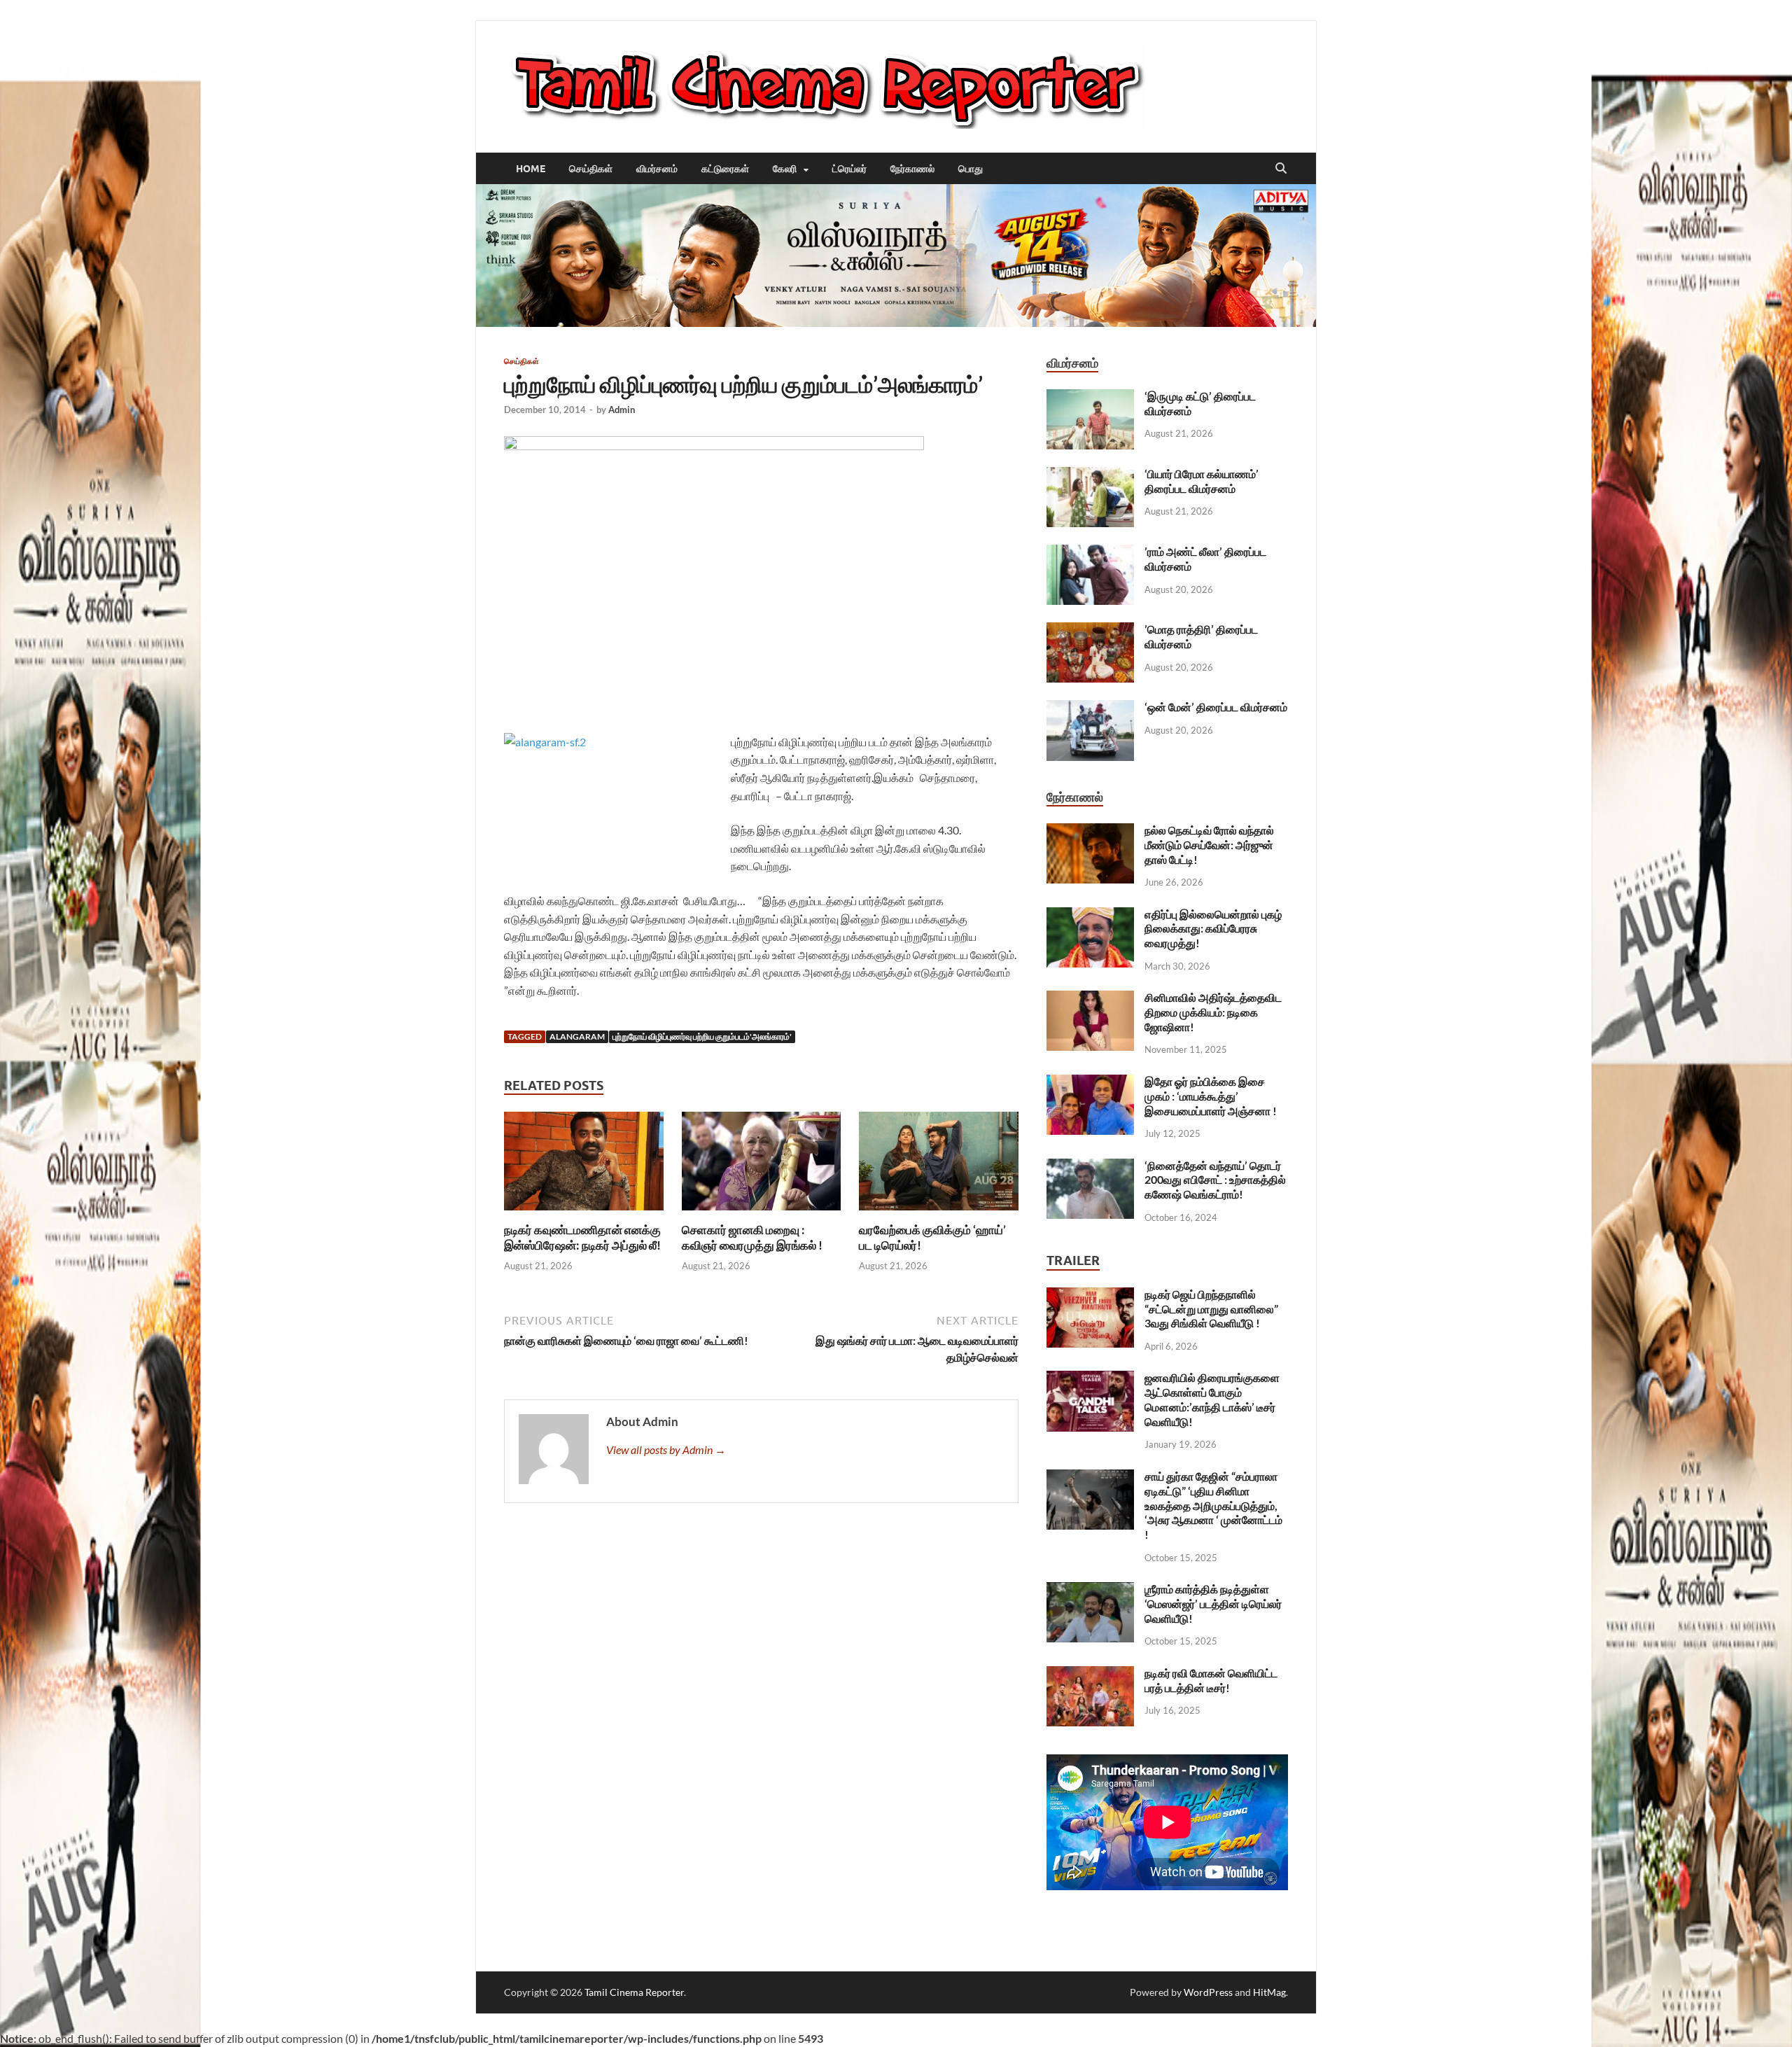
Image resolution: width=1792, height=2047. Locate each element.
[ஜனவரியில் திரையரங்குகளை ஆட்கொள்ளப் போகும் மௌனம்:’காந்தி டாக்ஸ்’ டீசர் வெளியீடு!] (1090, 1379)
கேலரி (785, 169)
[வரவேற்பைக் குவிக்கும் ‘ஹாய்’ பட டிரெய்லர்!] (939, 1165)
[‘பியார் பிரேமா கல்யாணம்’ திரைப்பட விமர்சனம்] (1090, 475)
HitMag (1269, 1992)
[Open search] (1281, 169)
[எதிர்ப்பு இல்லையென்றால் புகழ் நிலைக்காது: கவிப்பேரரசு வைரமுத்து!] (1090, 915)
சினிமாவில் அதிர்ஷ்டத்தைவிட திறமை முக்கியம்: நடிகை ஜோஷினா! (1213, 1012)
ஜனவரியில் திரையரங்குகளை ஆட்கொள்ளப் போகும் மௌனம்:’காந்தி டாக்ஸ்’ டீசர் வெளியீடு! (1212, 1399)
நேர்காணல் (912, 169)
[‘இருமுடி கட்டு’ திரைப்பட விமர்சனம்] (1090, 397)
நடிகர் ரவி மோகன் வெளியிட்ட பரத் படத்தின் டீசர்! (1211, 1680)
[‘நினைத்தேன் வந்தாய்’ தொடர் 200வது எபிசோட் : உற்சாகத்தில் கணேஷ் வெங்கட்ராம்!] (1090, 1167)
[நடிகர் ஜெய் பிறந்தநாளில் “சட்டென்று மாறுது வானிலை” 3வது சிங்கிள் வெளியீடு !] (1090, 1295)
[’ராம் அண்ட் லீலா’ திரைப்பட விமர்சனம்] (1090, 553)
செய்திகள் (591, 169)
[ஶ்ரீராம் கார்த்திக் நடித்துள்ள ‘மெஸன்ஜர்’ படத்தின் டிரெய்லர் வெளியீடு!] (1090, 1590)
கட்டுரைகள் (725, 169)
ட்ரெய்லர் (849, 169)
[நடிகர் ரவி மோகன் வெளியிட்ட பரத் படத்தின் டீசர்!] (1090, 1674)
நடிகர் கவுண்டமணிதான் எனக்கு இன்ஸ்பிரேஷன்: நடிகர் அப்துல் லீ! (582, 1237)
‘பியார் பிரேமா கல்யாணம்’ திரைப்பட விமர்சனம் (1202, 481)
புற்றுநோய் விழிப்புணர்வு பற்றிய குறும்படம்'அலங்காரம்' (702, 1036)
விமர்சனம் (657, 169)
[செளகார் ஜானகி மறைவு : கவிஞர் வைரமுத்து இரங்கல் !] (762, 1165)
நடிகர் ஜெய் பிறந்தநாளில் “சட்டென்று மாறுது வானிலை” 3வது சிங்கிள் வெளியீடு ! (1211, 1309)
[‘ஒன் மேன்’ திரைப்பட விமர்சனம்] (1090, 708)
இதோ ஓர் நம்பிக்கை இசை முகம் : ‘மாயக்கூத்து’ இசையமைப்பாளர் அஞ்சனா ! (1211, 1096)
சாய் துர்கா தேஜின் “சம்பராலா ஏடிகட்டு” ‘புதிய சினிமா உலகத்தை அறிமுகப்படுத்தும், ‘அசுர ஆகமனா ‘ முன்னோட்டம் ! (1213, 1505)
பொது (971, 169)
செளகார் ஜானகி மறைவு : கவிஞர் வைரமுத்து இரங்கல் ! (752, 1237)
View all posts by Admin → (666, 1449)
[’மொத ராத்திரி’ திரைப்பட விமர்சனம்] (1090, 630)
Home (531, 169)
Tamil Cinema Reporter (634, 1992)
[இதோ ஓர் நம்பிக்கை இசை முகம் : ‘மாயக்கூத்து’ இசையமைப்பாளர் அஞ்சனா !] (1090, 1083)
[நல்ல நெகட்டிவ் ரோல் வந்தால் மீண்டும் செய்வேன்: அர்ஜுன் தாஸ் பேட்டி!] (1090, 831)
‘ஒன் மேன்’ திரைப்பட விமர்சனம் (1216, 707)
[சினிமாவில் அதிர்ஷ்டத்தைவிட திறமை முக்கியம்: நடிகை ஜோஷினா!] (1090, 999)
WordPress (1208, 1992)
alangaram (577, 1036)
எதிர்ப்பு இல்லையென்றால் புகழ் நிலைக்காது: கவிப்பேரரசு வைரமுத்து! (1213, 929)
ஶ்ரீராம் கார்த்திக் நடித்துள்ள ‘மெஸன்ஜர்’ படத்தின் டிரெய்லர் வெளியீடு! (1213, 1604)
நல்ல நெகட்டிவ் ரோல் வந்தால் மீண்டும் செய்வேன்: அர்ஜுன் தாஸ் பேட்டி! (1209, 845)
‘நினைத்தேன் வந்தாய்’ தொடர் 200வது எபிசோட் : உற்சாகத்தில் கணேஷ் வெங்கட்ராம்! (1215, 1180)
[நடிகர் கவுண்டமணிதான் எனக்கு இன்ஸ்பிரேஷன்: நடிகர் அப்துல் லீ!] (584, 1165)
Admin (622, 410)
